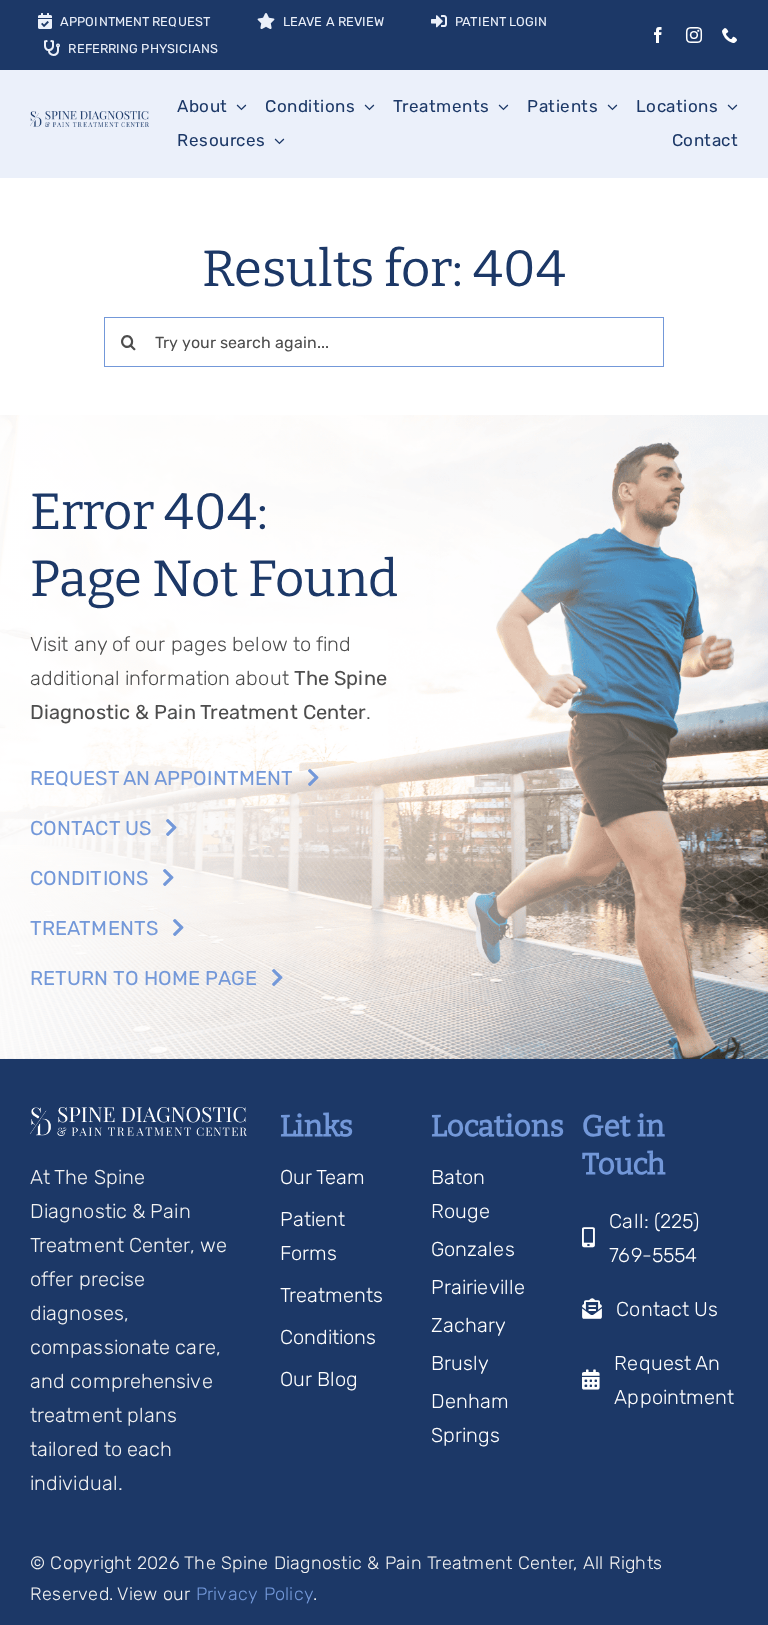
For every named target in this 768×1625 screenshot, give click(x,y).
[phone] (730, 35)
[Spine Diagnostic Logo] (89, 121)
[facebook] (658, 35)
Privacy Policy (255, 1594)
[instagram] (694, 35)
